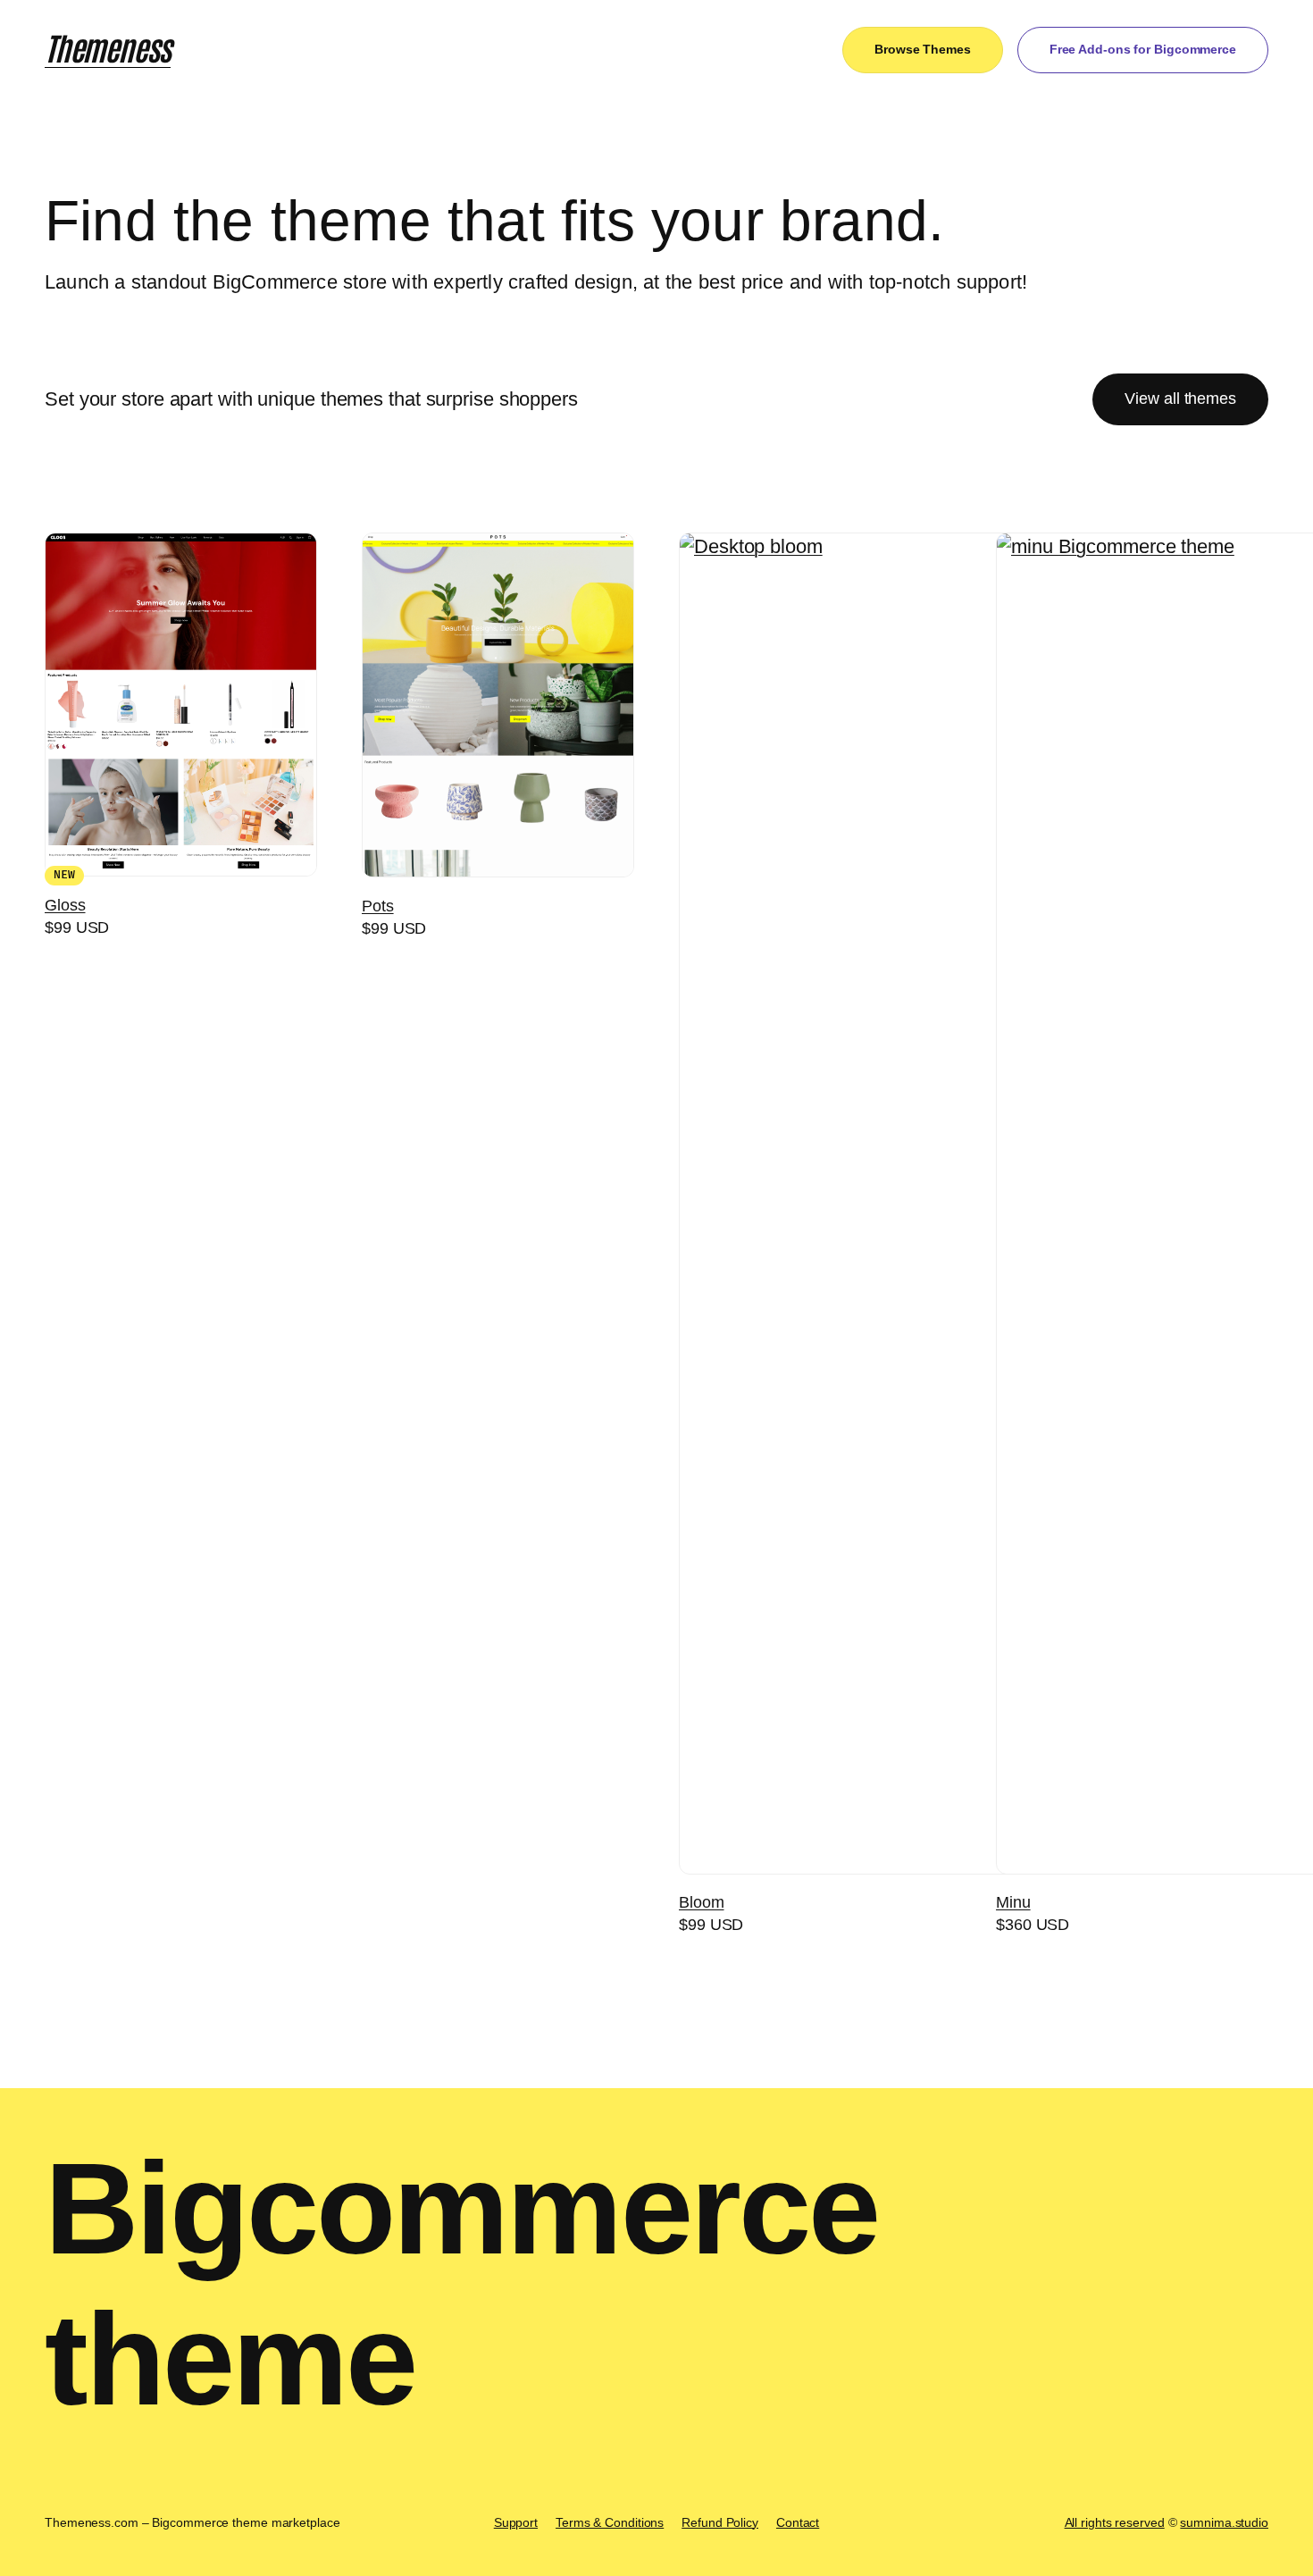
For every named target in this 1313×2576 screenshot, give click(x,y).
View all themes (1180, 399)
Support (516, 2522)
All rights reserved (1115, 2522)
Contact (798, 2522)
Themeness (108, 46)
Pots (378, 906)
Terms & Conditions (610, 2522)
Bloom (702, 1902)
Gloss (65, 905)
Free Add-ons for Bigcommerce (1143, 49)
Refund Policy (720, 2522)
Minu (1013, 1902)
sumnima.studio (1224, 2522)
